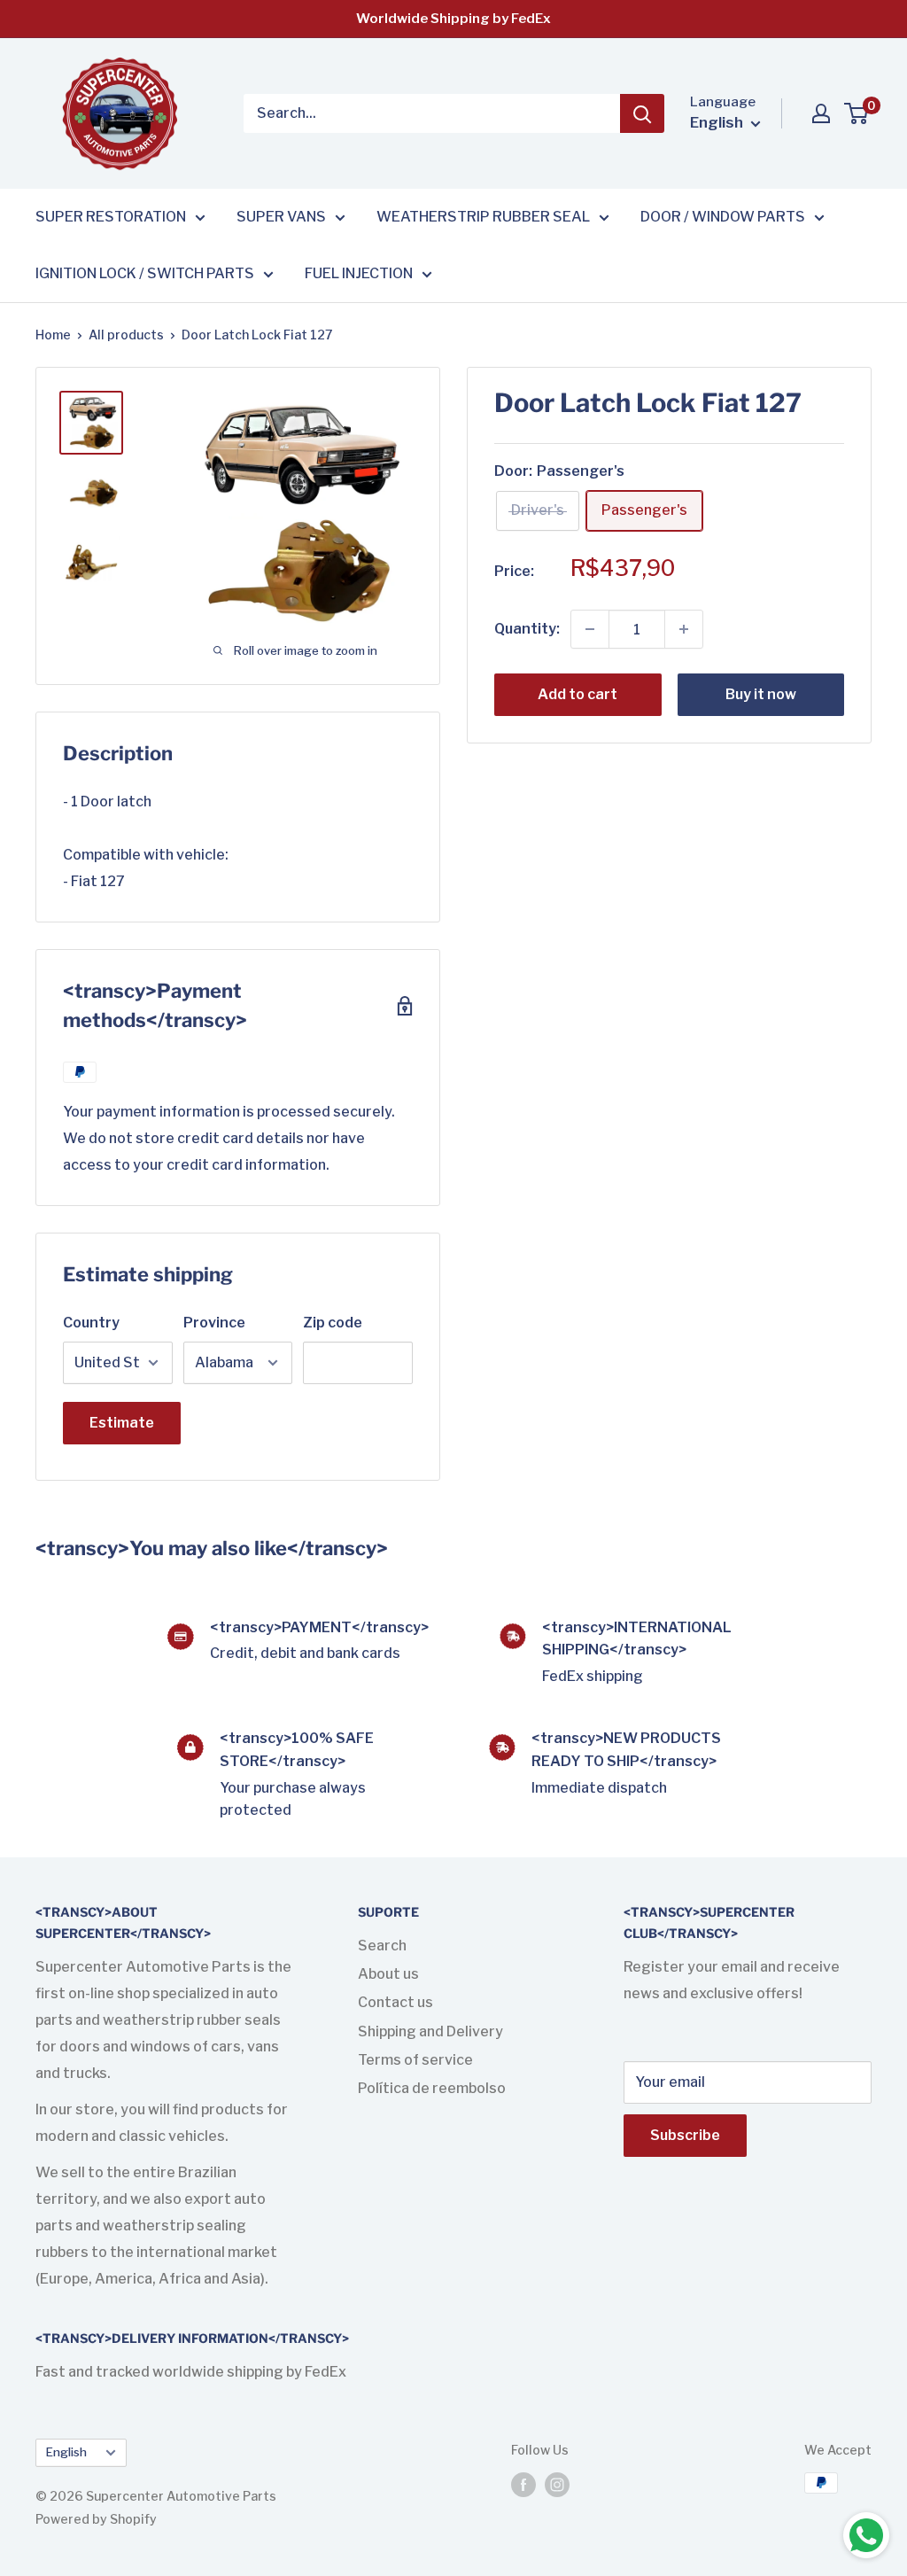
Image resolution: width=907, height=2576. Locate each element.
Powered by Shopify (96, 2519)
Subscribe (685, 2135)
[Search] (642, 113)
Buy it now (761, 694)
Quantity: (527, 629)
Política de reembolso (432, 2088)
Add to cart (578, 694)
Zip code (333, 1323)
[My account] (821, 113)
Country (91, 1323)
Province (214, 1323)
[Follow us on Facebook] (523, 2485)
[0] (857, 113)
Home (53, 335)
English (66, 2452)
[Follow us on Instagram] (557, 2485)
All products (126, 335)
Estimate (122, 1423)
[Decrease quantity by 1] (590, 629)
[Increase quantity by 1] (684, 629)
